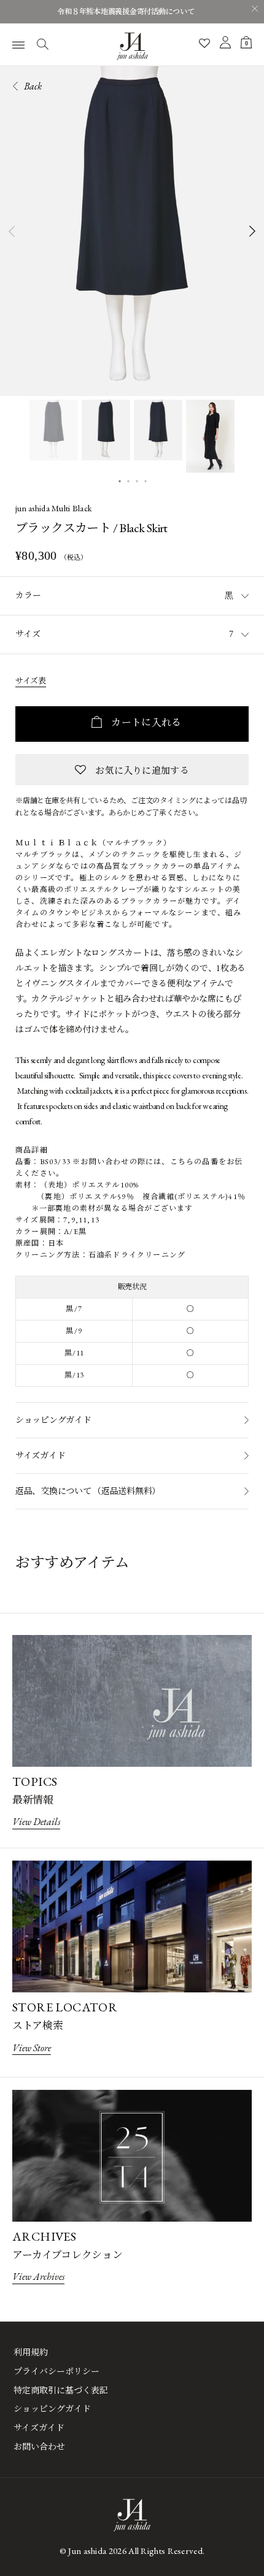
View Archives (38, 2277)
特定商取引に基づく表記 (61, 2390)
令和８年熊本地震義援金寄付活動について (126, 12)
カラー (28, 595)
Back (32, 86)
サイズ (28, 634)
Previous (11, 231)
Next (253, 231)
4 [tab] (146, 480)
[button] (132, 770)
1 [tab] (120, 480)
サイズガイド (40, 1455)
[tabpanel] (132, 231)
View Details (36, 1822)
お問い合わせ (39, 2447)
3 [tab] (137, 480)
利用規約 (31, 2352)
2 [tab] (128, 480)
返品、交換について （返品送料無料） (88, 1491)
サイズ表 (31, 681)
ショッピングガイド (53, 1420)
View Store (32, 2048)
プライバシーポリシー (56, 2371)
